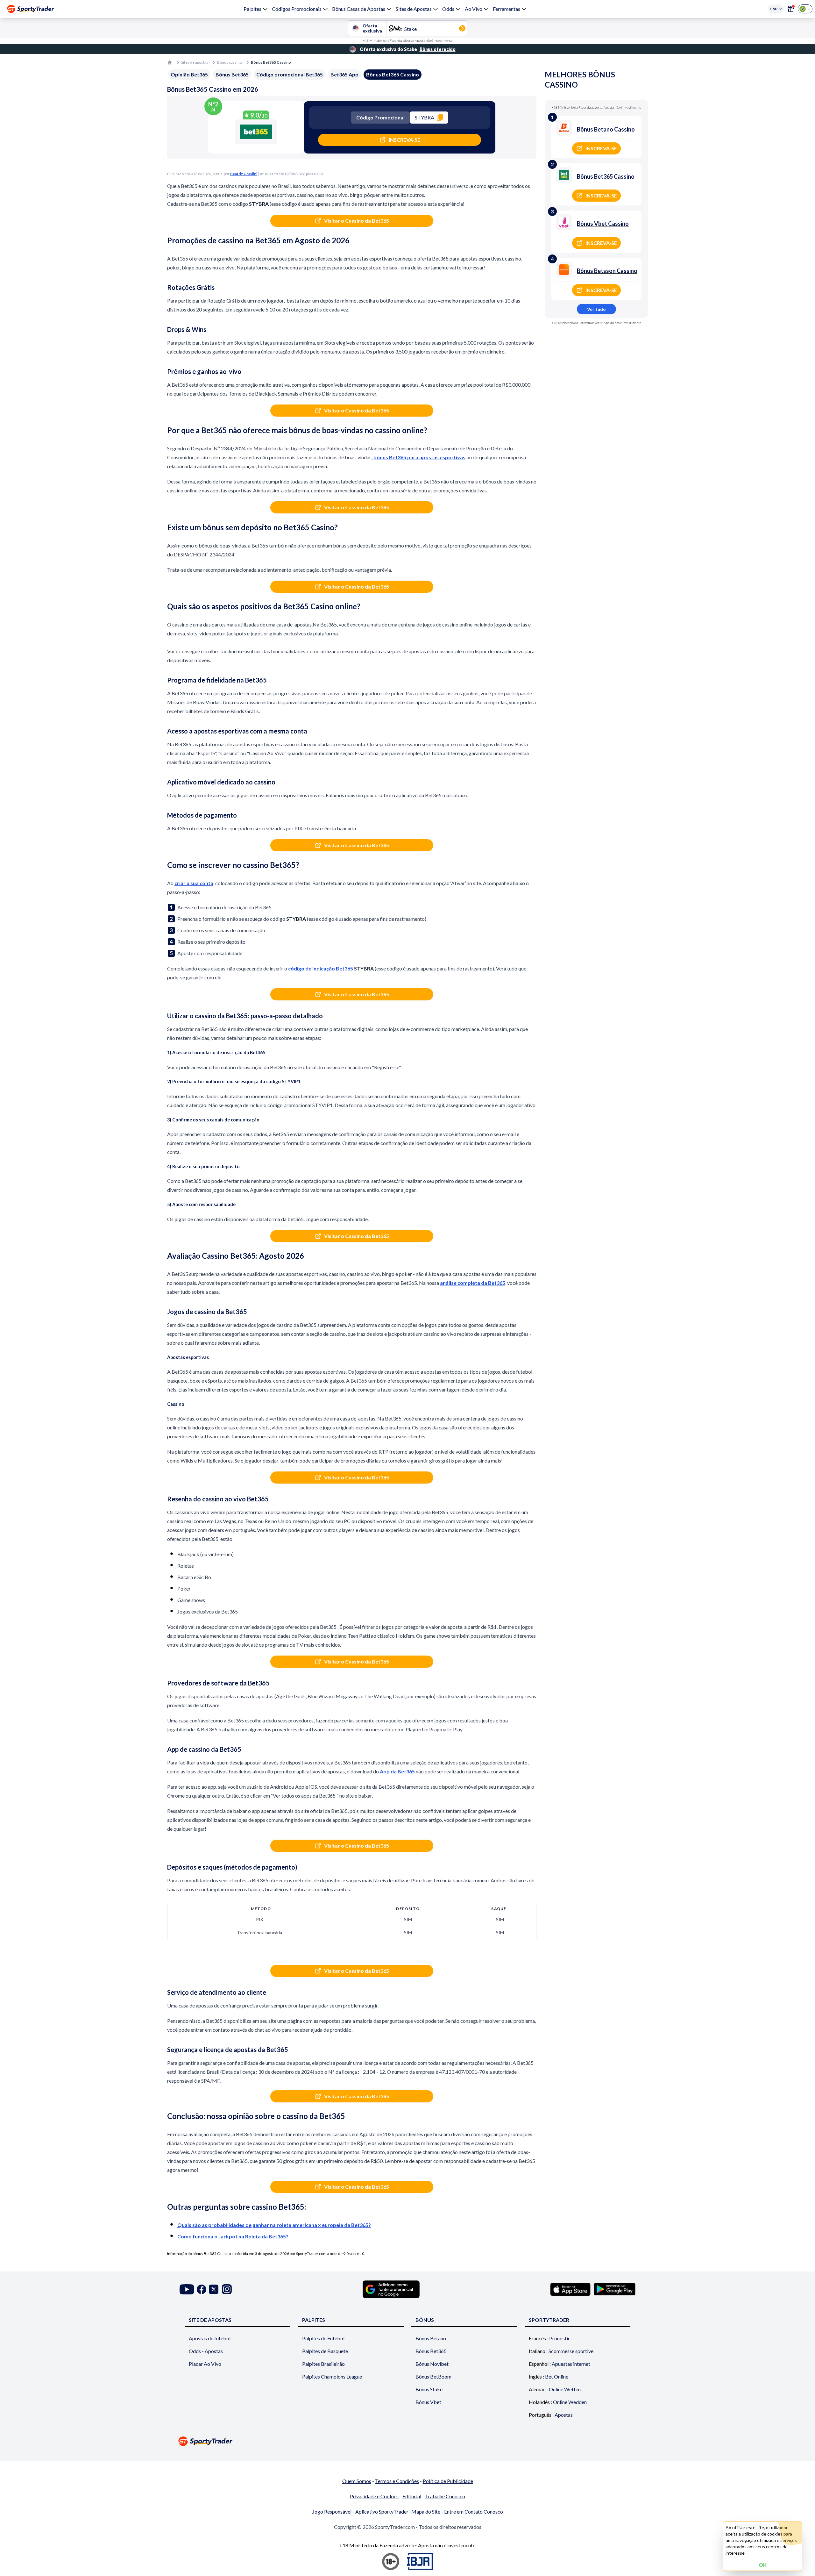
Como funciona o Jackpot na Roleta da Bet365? (233, 2236)
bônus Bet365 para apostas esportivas (419, 457)
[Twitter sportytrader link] (214, 2289)
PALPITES (314, 2320)
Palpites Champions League (332, 2376)
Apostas (564, 2415)
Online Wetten (565, 2389)
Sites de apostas (195, 62)
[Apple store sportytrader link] (570, 2289)
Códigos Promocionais (297, 9)
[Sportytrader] (31, 9)
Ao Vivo (474, 9)
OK (763, 2565)
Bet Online (557, 2376)
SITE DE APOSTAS (210, 2320)
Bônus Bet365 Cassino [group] (393, 74)
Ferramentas (507, 9)
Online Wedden (570, 2402)
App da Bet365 (397, 1771)
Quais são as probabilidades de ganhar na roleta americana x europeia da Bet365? (274, 2225)
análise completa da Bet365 (473, 1283)
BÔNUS (425, 2320)
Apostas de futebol (210, 2338)
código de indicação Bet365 (321, 968)
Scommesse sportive (571, 2351)
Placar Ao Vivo (205, 2364)
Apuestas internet (571, 2364)
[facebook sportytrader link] (202, 2289)
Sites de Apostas (414, 9)
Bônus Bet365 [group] (232, 74)
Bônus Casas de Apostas (359, 9)
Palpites (252, 9)
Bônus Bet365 (431, 2351)
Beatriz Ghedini (244, 174)
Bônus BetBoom (433, 2376)
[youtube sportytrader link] (187, 2289)
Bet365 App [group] (344, 74)
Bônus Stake (429, 2389)
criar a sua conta (194, 883)
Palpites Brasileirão (323, 2364)
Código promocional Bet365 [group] (290, 74)
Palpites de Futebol (323, 2338)
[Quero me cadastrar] (791, 9)
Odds (448, 9)
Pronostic (560, 2338)
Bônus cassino (230, 62)
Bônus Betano (431, 2338)
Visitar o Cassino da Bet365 (357, 221)
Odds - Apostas (206, 2351)
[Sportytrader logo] (407, 2441)
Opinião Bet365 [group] (189, 74)
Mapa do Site (426, 2512)
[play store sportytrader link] (615, 2289)
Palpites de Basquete (325, 2351)
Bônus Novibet (432, 2364)
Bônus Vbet (428, 2402)
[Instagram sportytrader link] (227, 2289)
